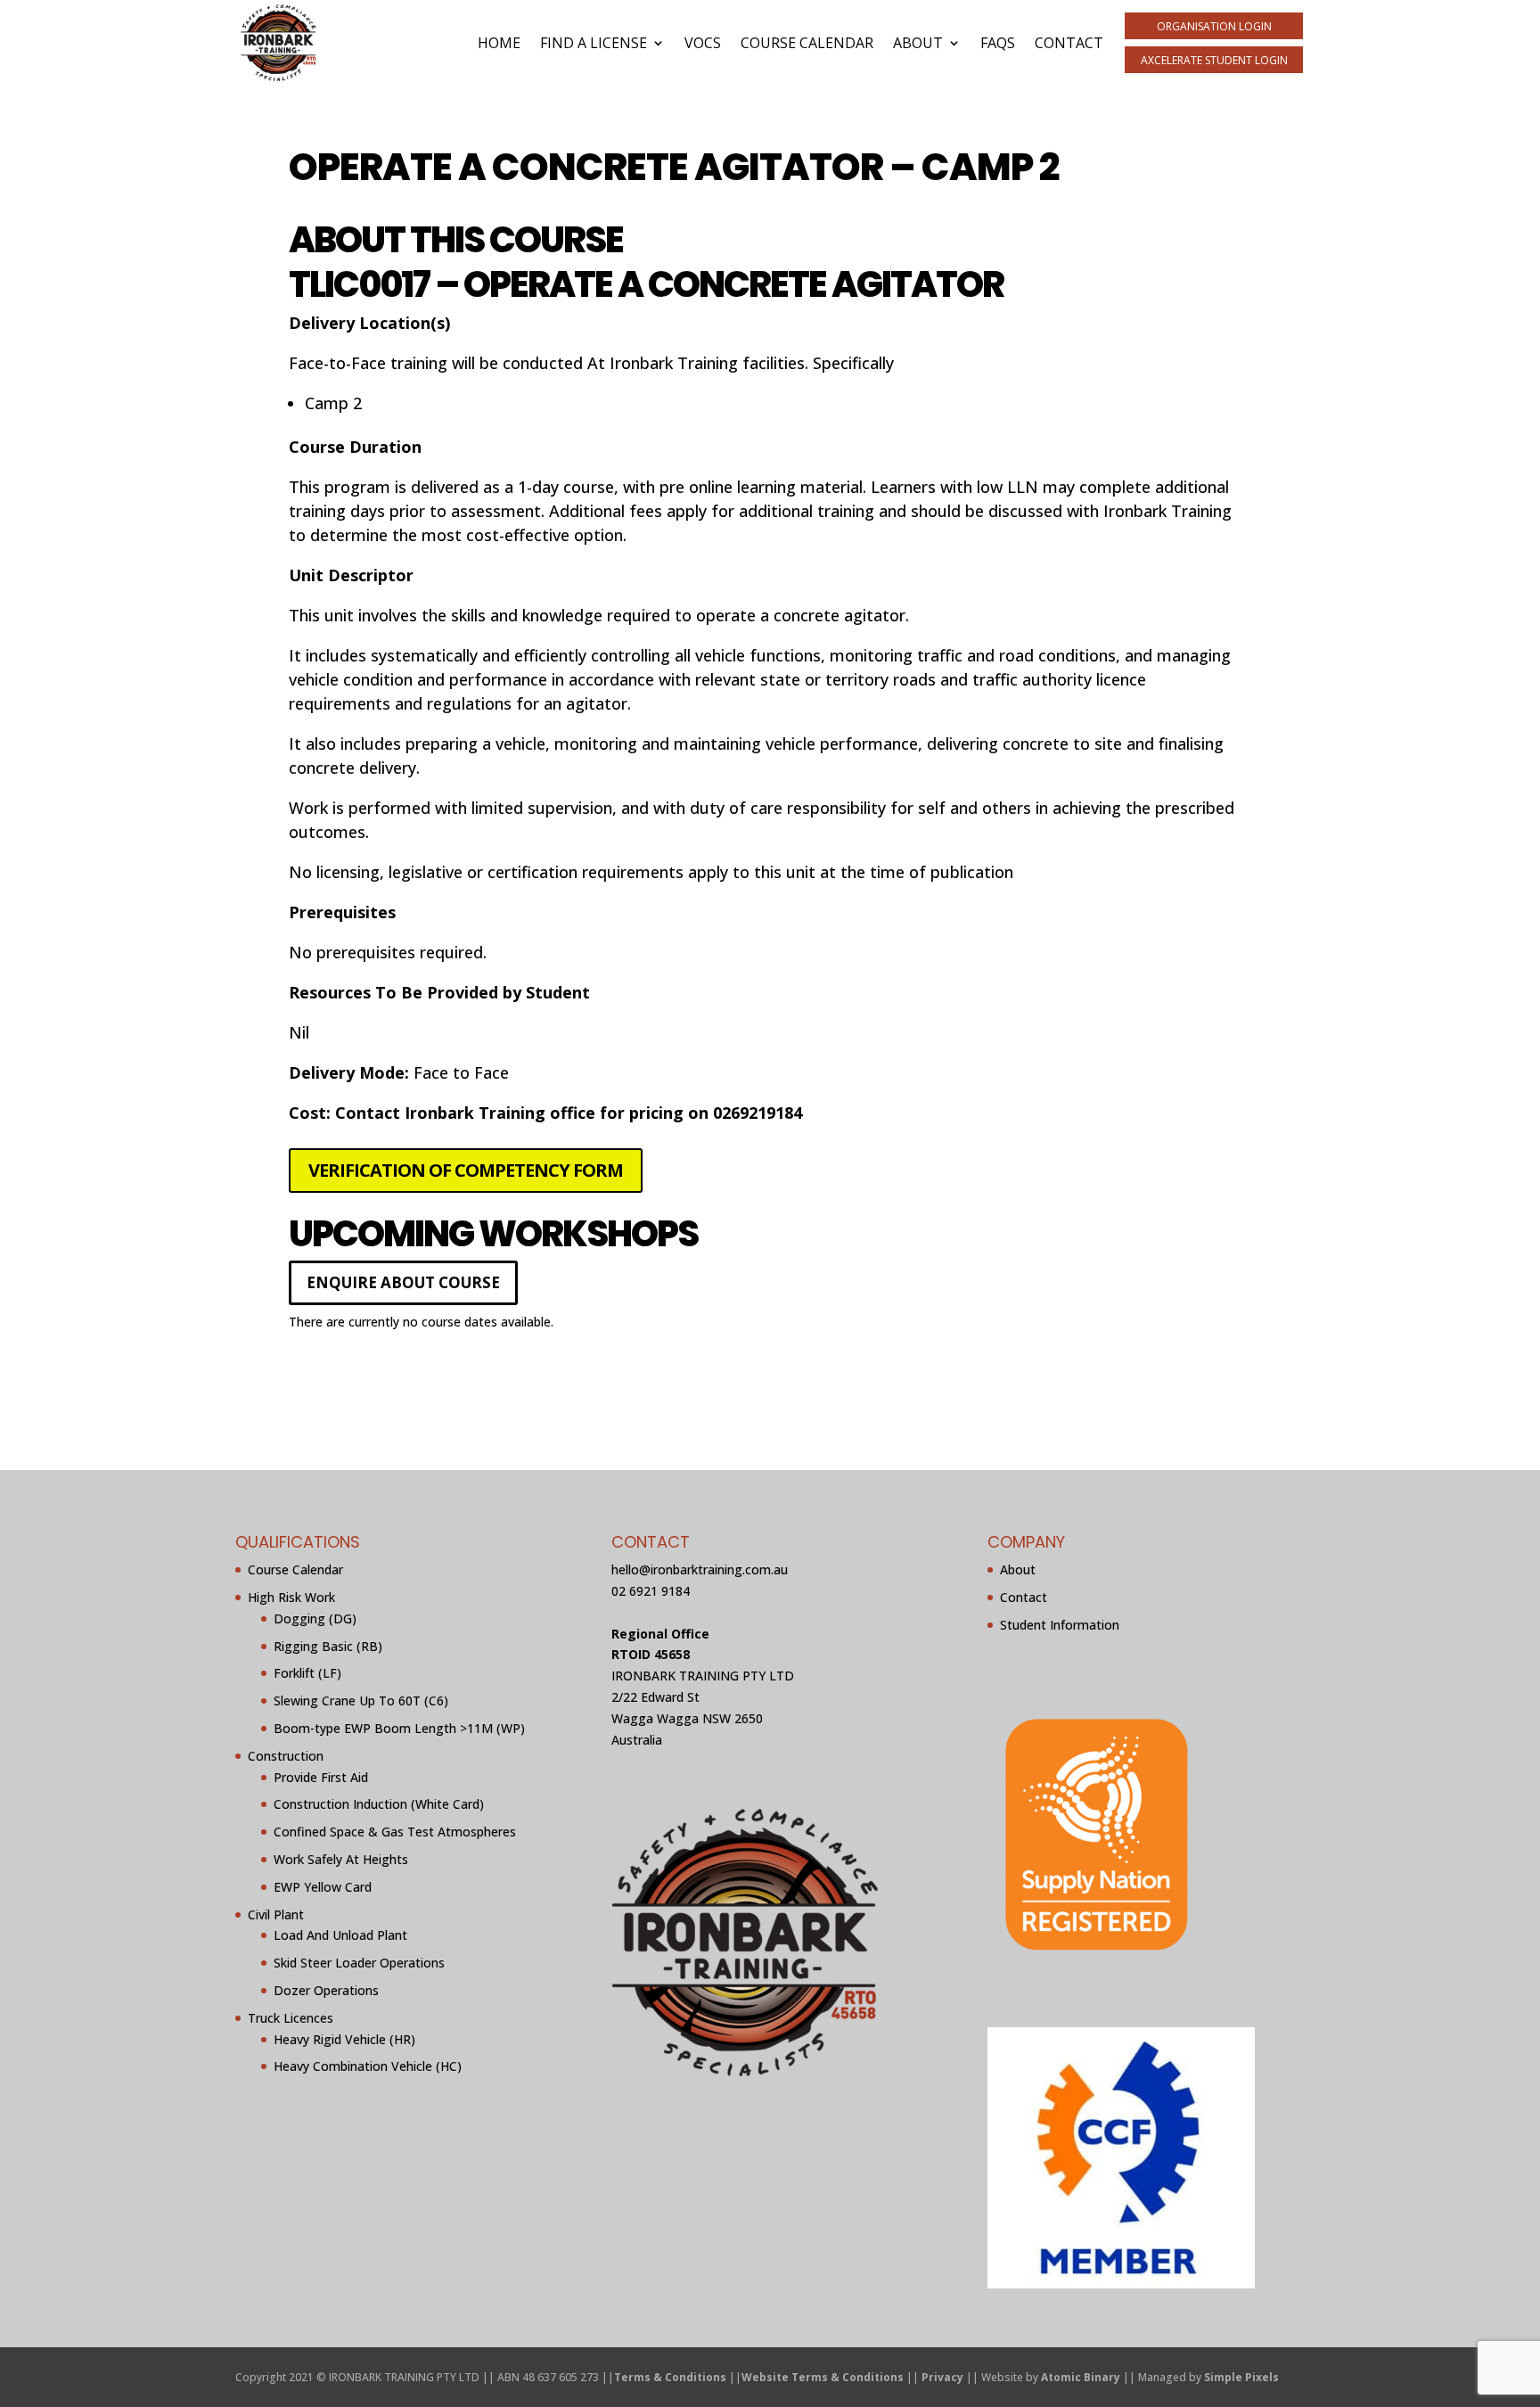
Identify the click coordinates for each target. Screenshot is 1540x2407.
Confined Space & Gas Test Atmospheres (395, 1832)
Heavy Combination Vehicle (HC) (368, 2066)
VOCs (703, 43)
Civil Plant (276, 1914)
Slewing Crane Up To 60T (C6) (361, 1701)
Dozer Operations (326, 1990)
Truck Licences (291, 2018)
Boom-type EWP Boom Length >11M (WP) (399, 1728)
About (918, 43)
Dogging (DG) (315, 1618)
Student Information (1060, 1625)
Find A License (594, 43)
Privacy (942, 2377)
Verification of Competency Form (466, 1170)
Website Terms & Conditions (823, 2377)
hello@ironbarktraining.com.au (700, 1569)
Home (499, 43)
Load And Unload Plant (340, 1935)
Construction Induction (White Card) (379, 1804)
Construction (286, 1756)
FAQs (998, 43)
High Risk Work (291, 1597)
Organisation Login (1214, 26)
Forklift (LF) (307, 1673)
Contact (1069, 43)
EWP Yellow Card (323, 1887)
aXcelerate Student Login (1214, 60)
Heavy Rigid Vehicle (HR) (344, 2039)
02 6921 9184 (651, 1591)
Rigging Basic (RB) (328, 1646)
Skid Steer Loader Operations (359, 1963)
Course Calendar (807, 43)
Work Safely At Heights (341, 1859)
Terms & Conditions (670, 2377)
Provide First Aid (321, 1777)
